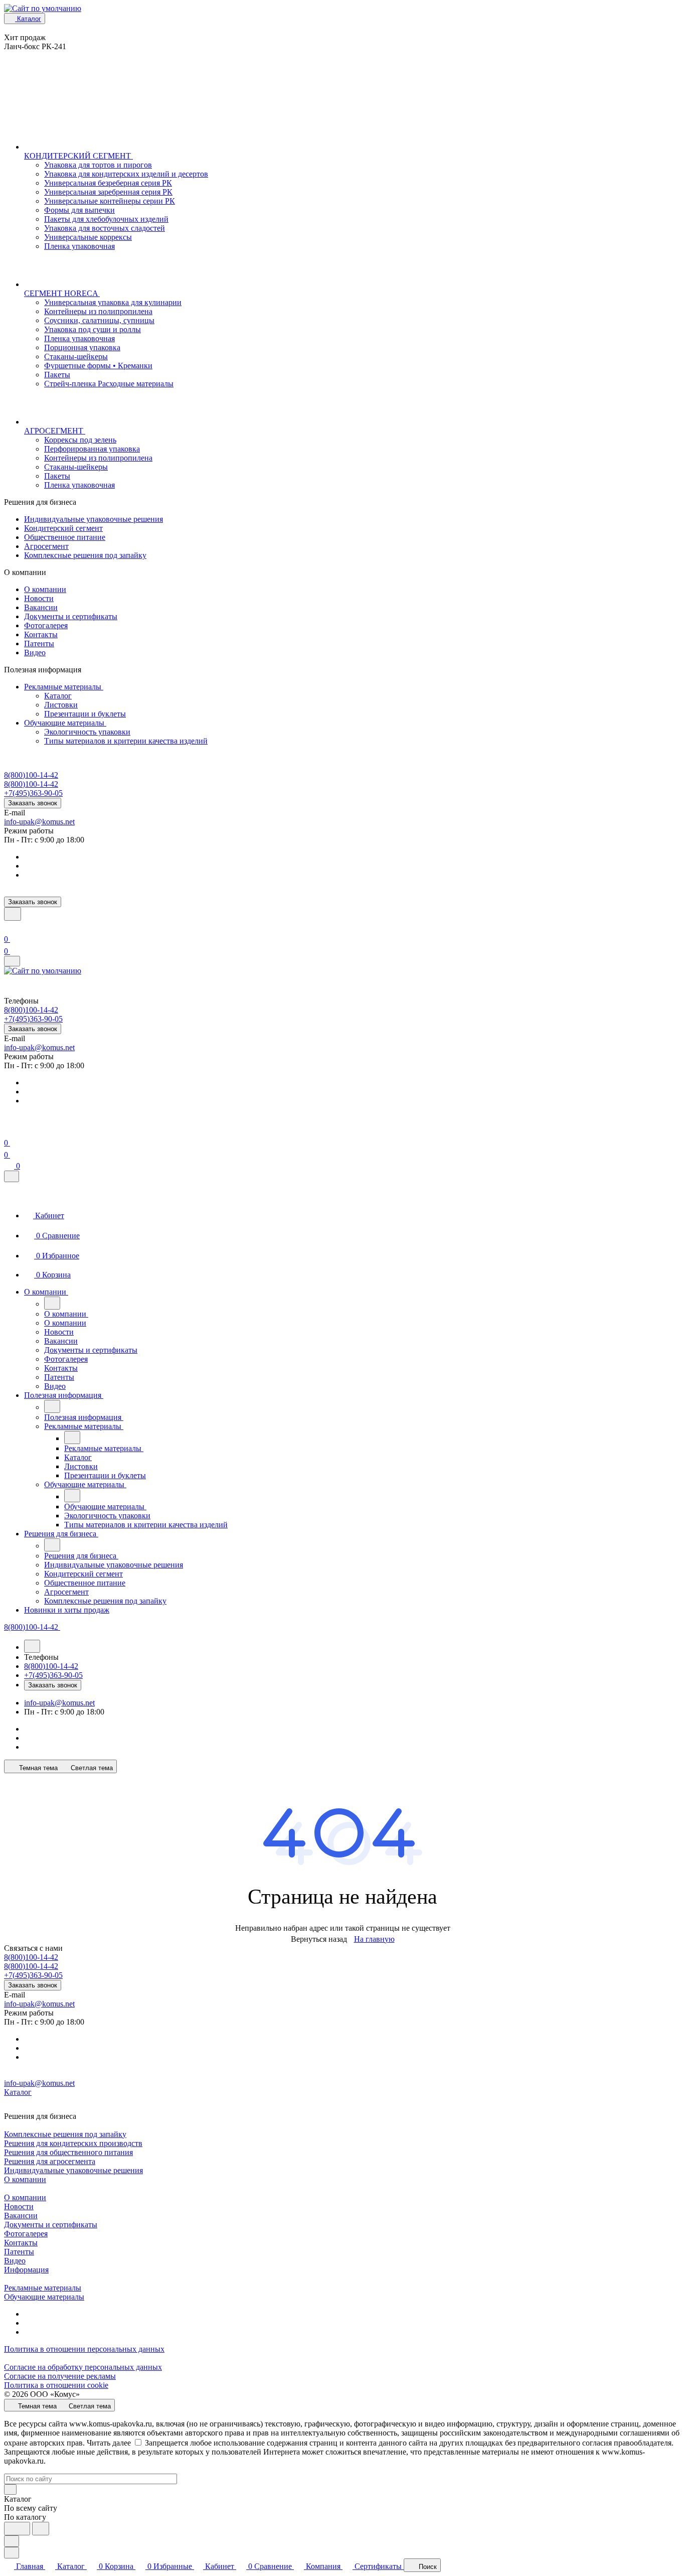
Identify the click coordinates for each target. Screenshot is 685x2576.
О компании (45, 589)
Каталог (58, 696)
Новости (39, 598)
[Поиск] (13, 914)
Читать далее (109, 2443)
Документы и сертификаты (71, 616)
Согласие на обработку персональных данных (83, 2367)
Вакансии (41, 607)
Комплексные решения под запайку (85, 555)
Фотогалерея (46, 625)
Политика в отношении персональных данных (84, 2349)
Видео (35, 653)
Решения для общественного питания (68, 2152)
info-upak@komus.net (39, 822)
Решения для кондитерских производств (73, 2143)
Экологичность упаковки (87, 732)
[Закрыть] (12, 1176)
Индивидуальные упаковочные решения (94, 519)
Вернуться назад (319, 1939)
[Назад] (52, 1303)
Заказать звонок (33, 803)
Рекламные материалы (64, 687)
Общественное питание (65, 537)
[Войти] (9, 927)
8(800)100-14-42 (31, 775)
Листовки (61, 705)
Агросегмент (46, 546)
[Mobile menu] (12, 961)
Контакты (41, 634)
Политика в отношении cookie (56, 2385)
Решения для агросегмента (50, 2161)
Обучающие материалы (65, 723)
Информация (26, 2270)
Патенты (39, 643)
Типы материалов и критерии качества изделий (126, 741)
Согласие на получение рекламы (60, 2376)
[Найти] (41, 2529)
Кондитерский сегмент (63, 528)
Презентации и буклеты (85, 714)
